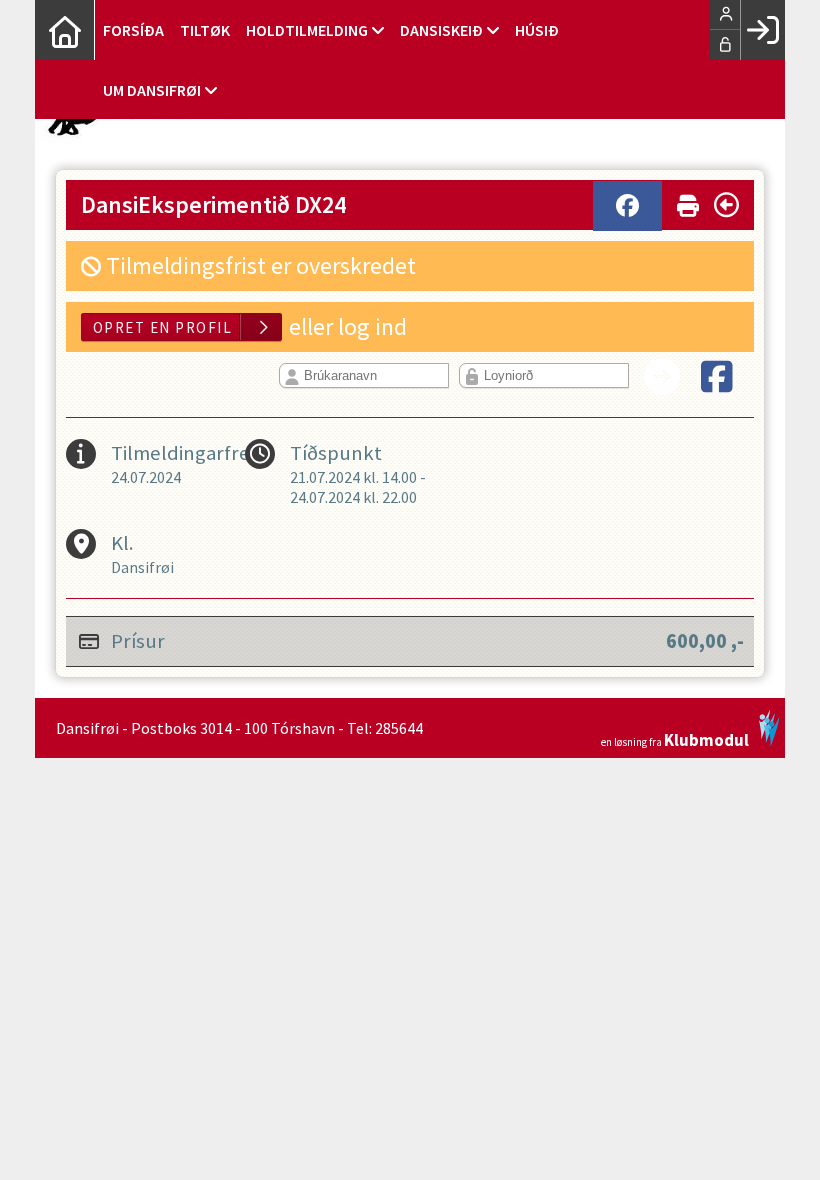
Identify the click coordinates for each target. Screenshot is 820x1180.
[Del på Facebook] (627, 206)
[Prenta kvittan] (688, 201)
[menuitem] (65, 30)
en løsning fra (675, 738)
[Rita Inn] (762, 30)
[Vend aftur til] (726, 205)
